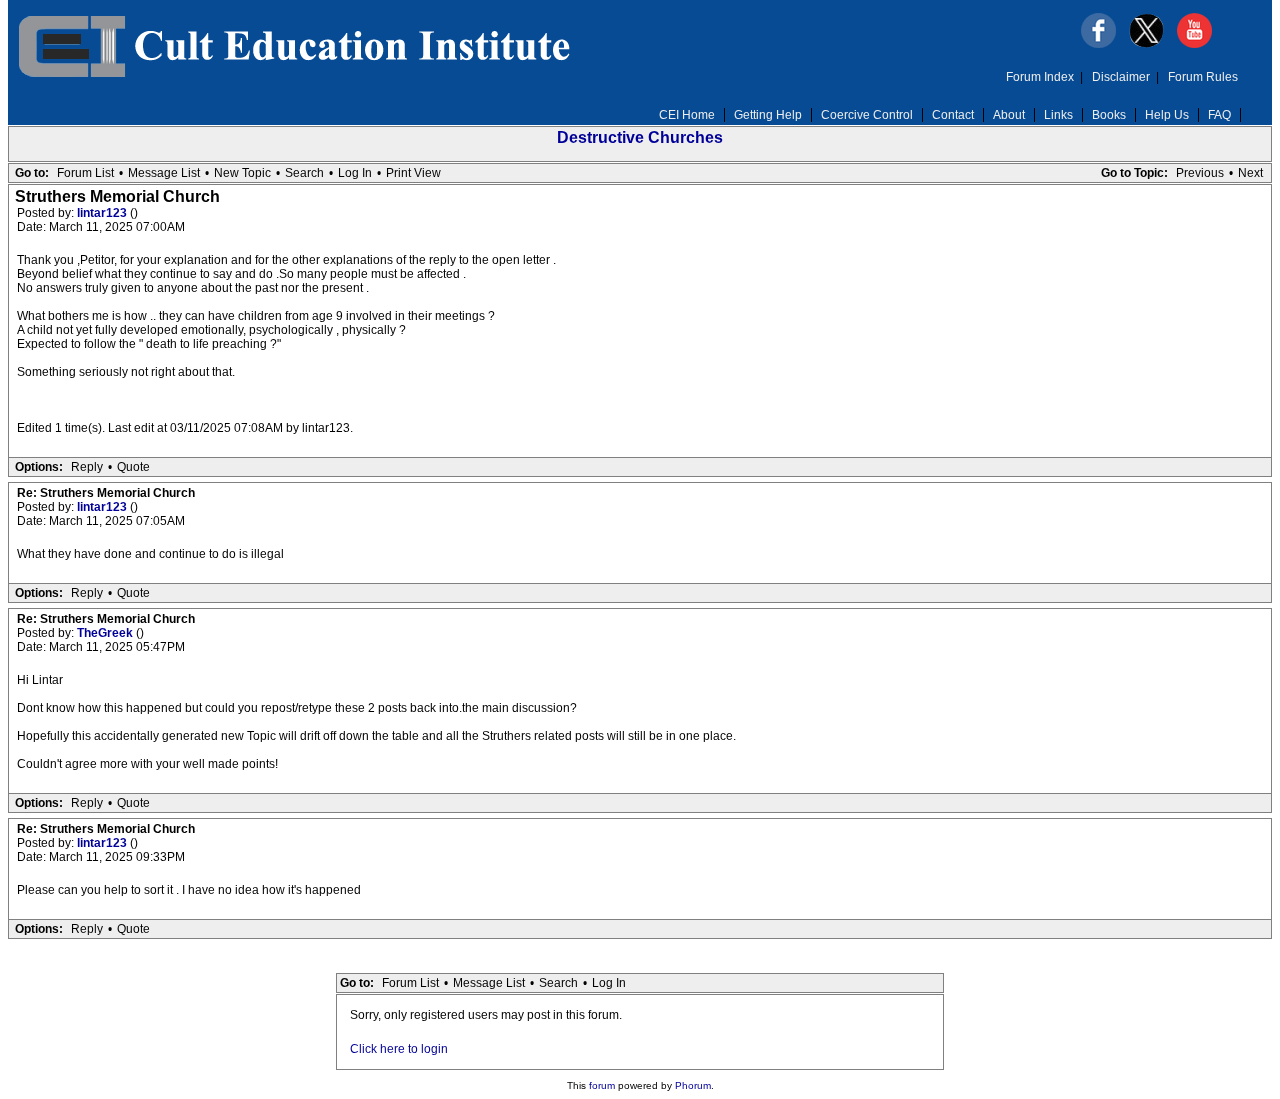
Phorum (693, 1085)
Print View (413, 173)
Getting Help (768, 115)
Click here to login (399, 1049)
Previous (1200, 173)
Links (1058, 115)
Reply (87, 467)
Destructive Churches (640, 137)
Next (1250, 173)
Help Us (1167, 115)
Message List (164, 173)
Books (1109, 115)
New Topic (242, 173)
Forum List (85, 173)
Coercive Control (867, 115)
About (1009, 115)
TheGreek (106, 633)
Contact (953, 115)
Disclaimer (1121, 77)
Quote (133, 467)
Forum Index (1040, 77)
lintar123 (103, 213)
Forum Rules (1203, 77)
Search (304, 173)
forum (602, 1085)
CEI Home (687, 115)
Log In (355, 173)
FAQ (1219, 115)
